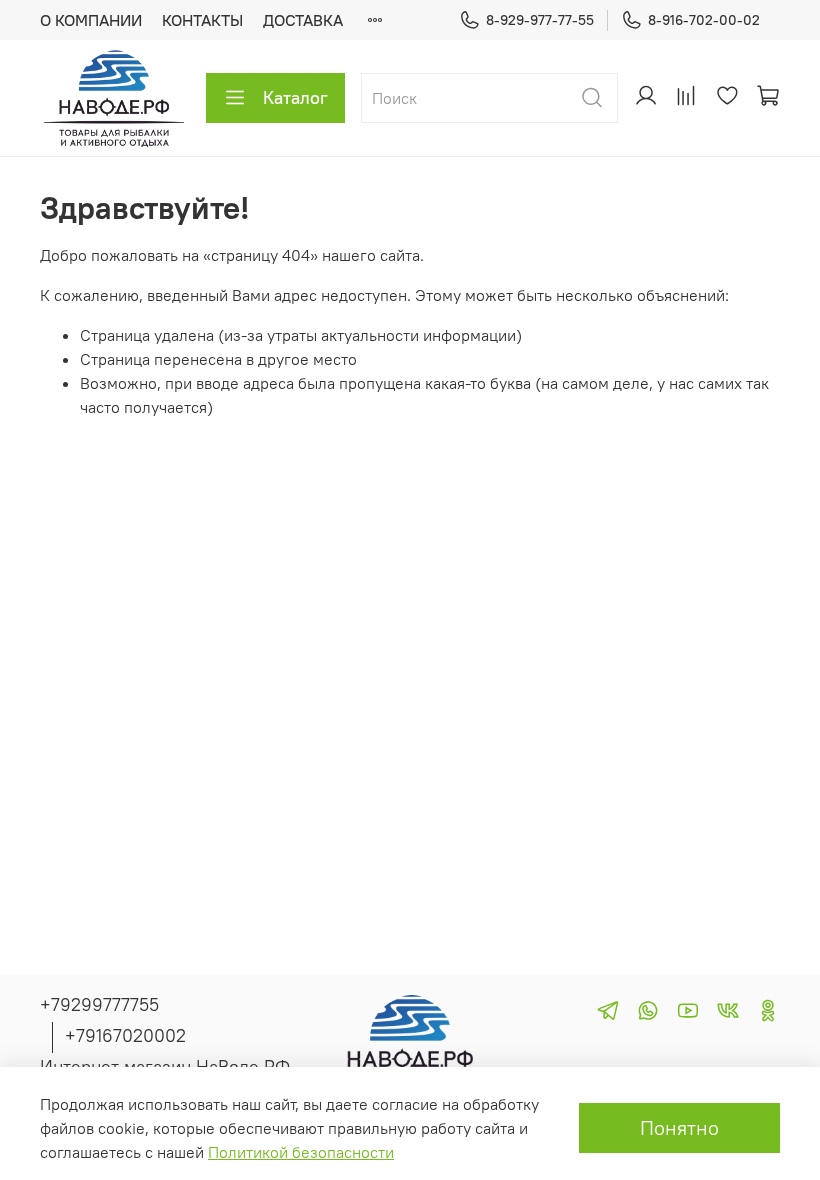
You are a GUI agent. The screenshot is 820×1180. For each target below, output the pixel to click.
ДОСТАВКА (303, 20)
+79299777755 (99, 1004)
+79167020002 (125, 1035)
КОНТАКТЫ (202, 20)
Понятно (679, 1127)
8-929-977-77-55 (540, 20)
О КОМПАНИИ (91, 20)
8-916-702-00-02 (704, 20)
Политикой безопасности (301, 1152)
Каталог (295, 97)
